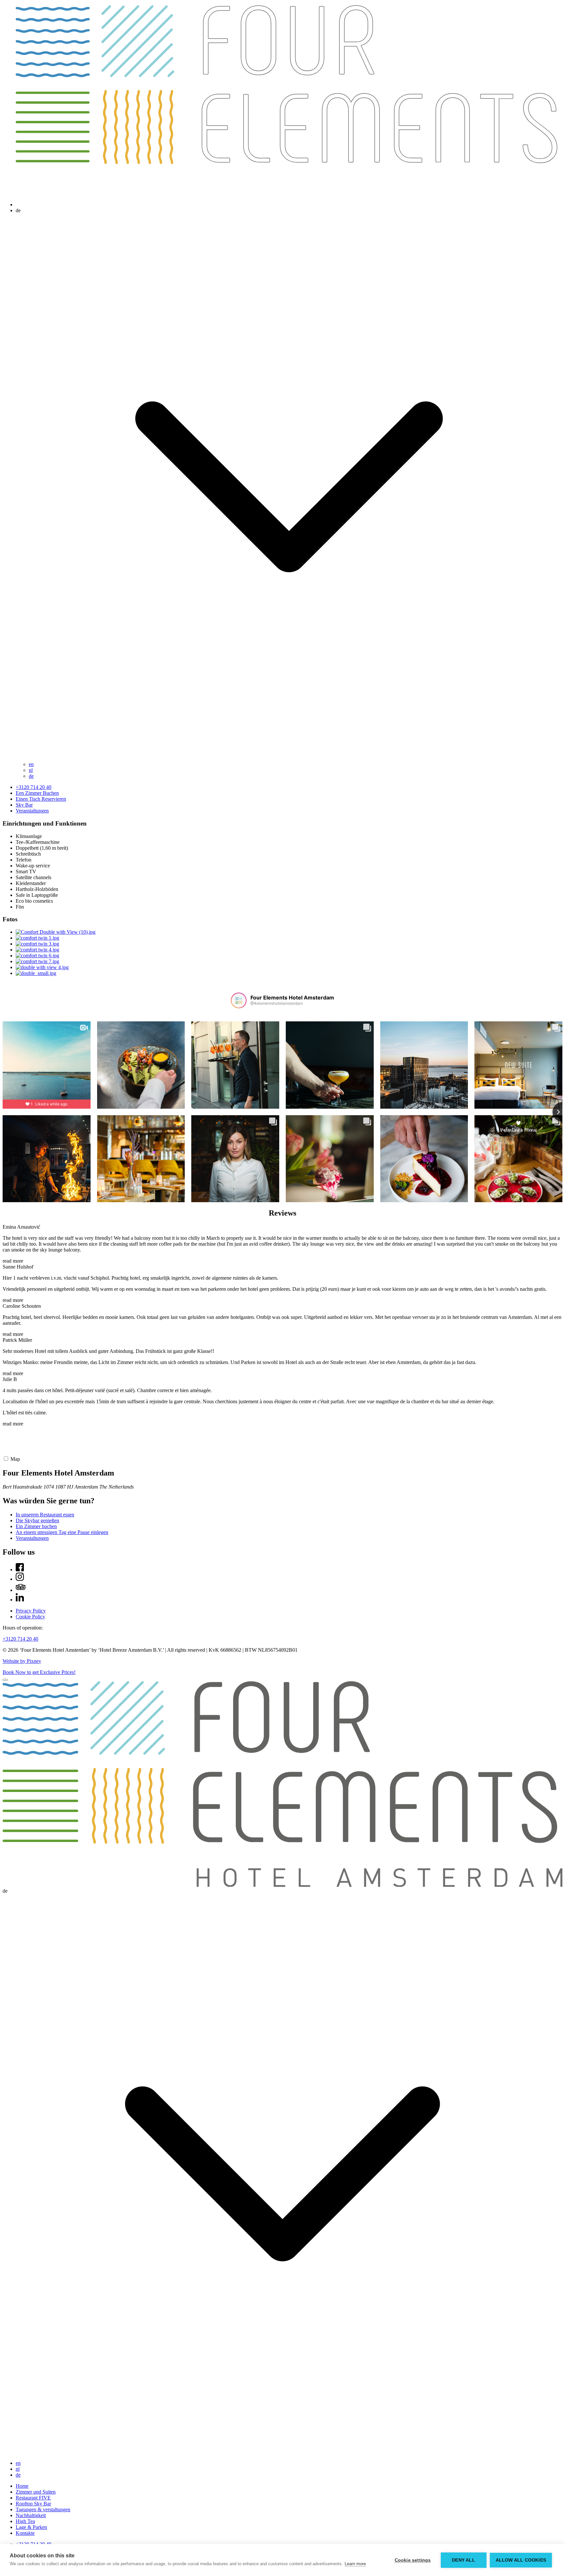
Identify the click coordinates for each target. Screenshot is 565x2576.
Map (15, 1459)
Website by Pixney (22, 1661)
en (31, 764)
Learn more (355, 2564)
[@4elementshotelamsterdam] (239, 1000)
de (31, 776)
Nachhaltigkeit (31, 2515)
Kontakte (25, 2533)
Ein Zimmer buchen (36, 1526)
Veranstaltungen (32, 811)
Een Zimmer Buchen (37, 793)
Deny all (463, 2560)
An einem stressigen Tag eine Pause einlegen (62, 1532)
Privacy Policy (31, 1611)
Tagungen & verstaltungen (43, 2509)
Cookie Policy (30, 1617)
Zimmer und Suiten (36, 2492)
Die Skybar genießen (37, 1520)
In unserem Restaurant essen (45, 1515)
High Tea (25, 2521)
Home (22, 2486)
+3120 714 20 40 (34, 787)
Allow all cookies (521, 2560)
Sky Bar (24, 805)
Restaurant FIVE (33, 2498)
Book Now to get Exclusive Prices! (39, 1672)
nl (31, 770)
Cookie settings (413, 2560)
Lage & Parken (31, 2527)
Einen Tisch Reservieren (41, 799)
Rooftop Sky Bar (33, 2504)
